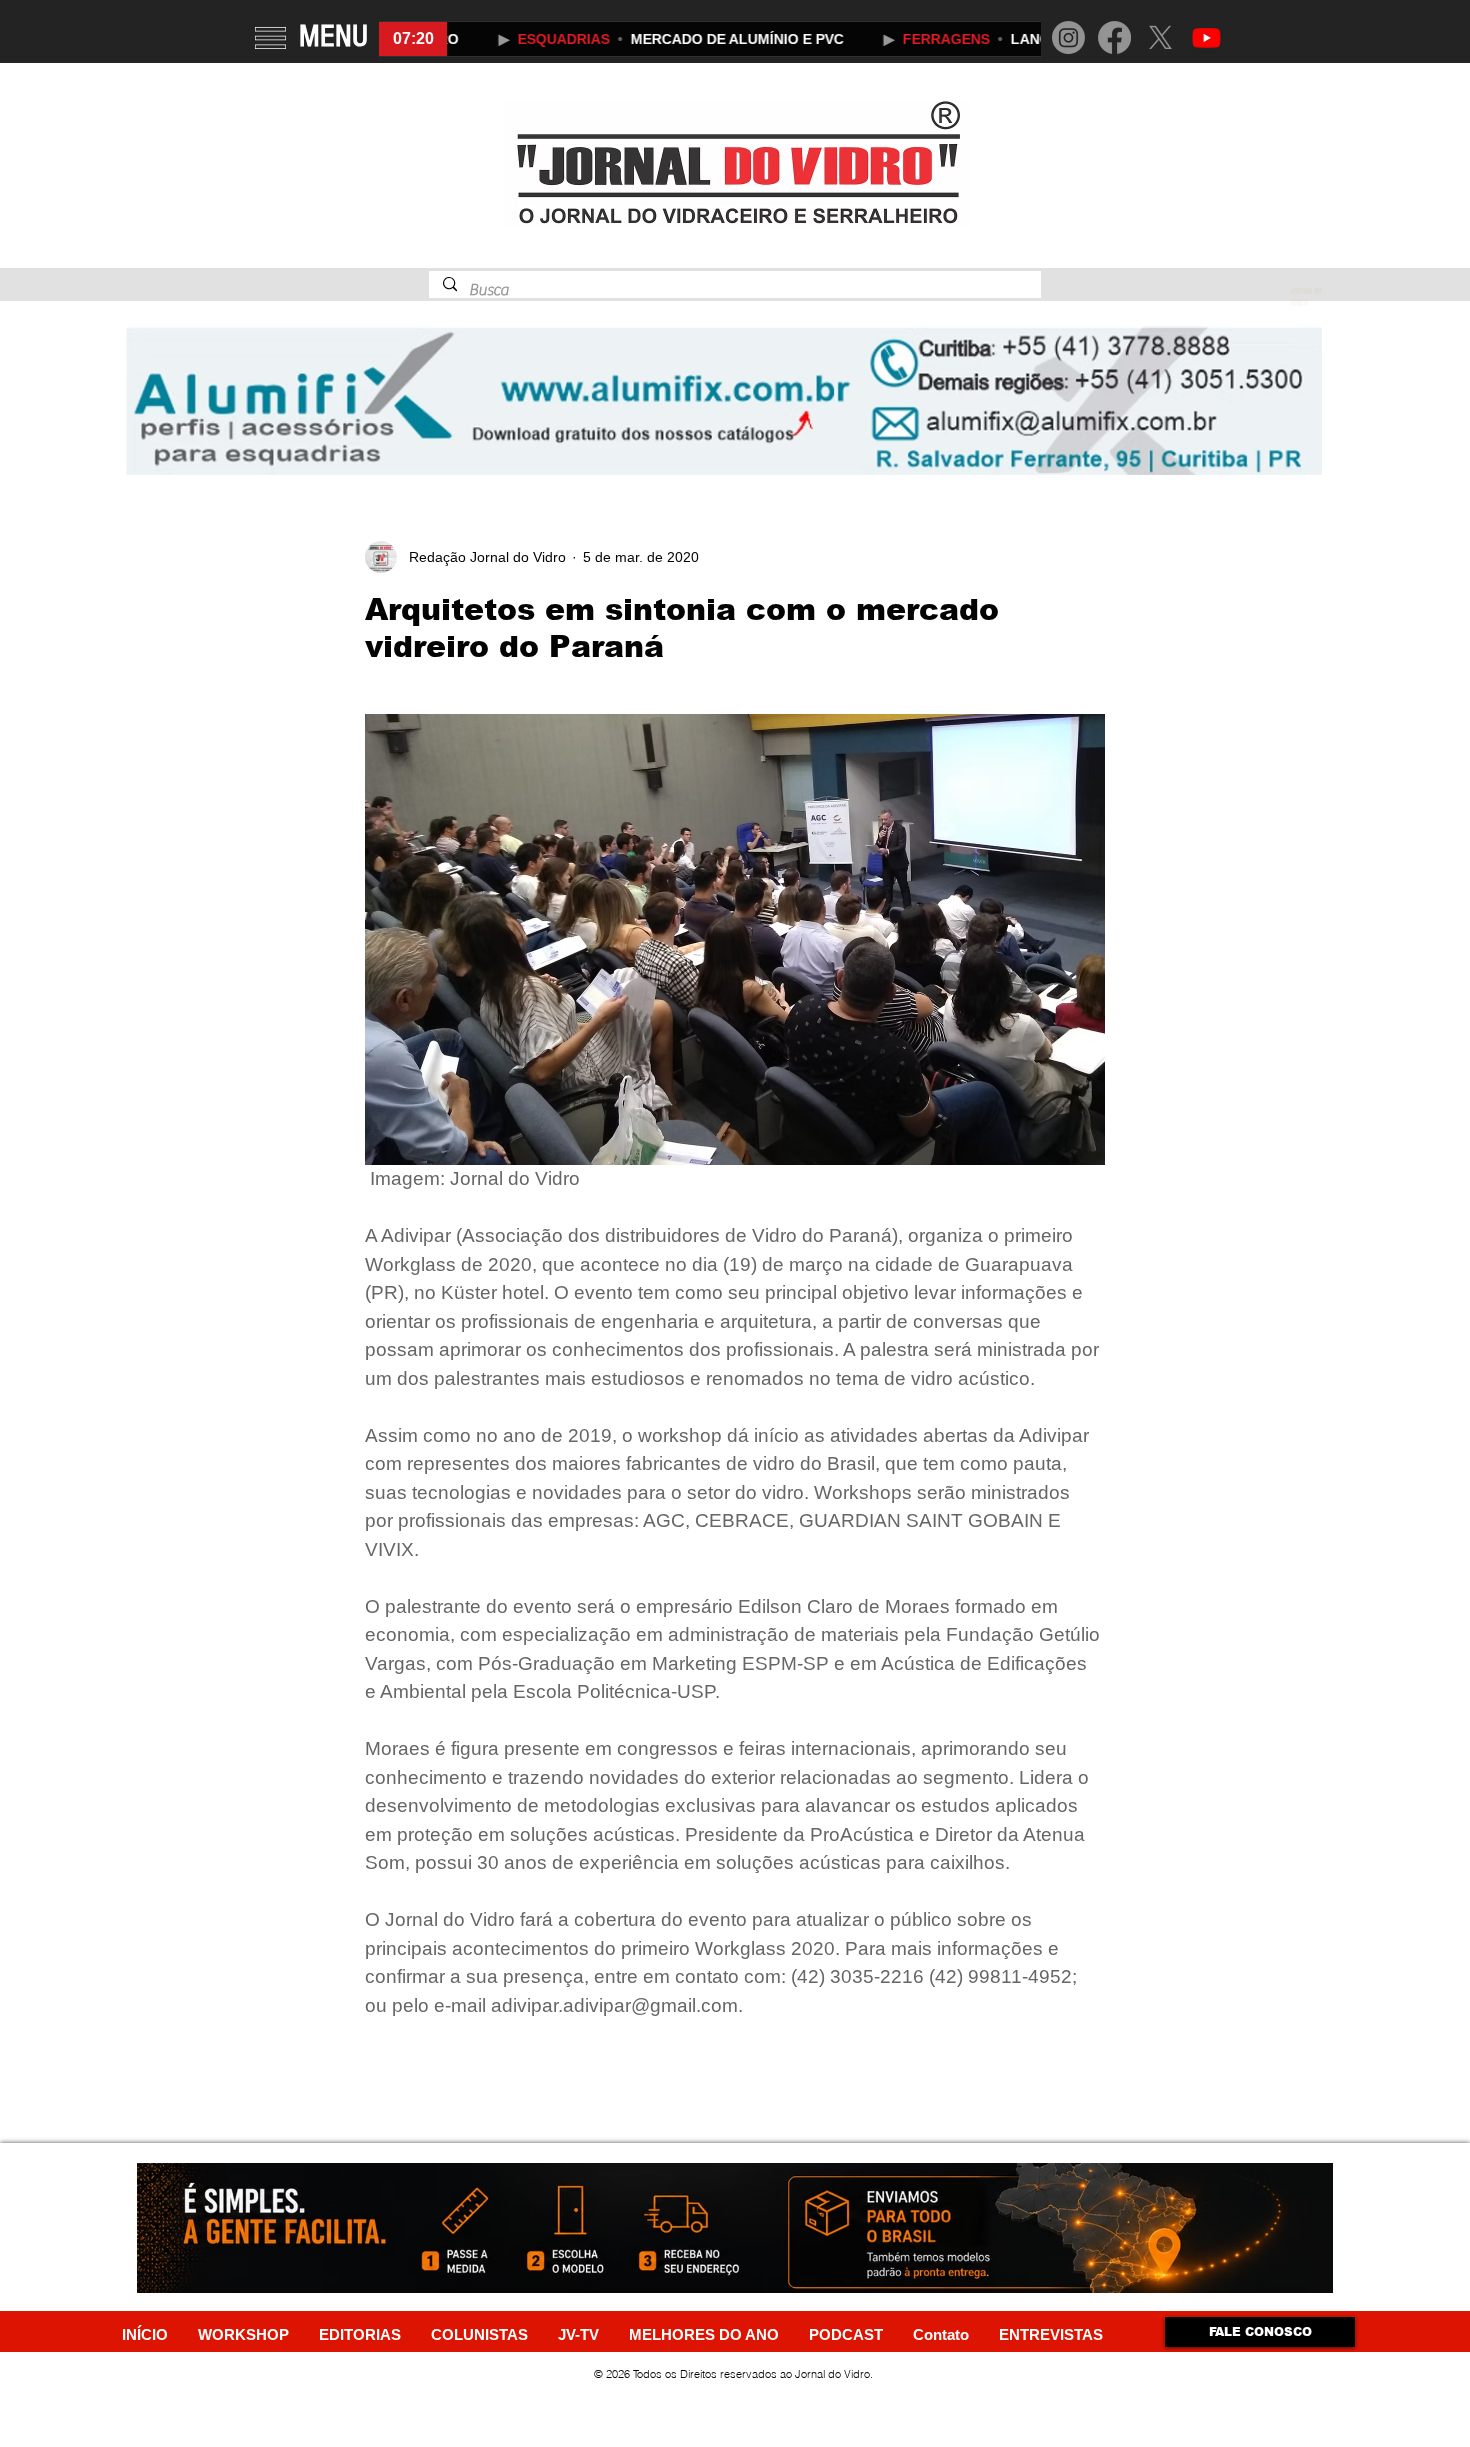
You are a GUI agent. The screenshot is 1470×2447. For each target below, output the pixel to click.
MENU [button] (333, 36)
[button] (270, 38)
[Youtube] (1206, 37)
